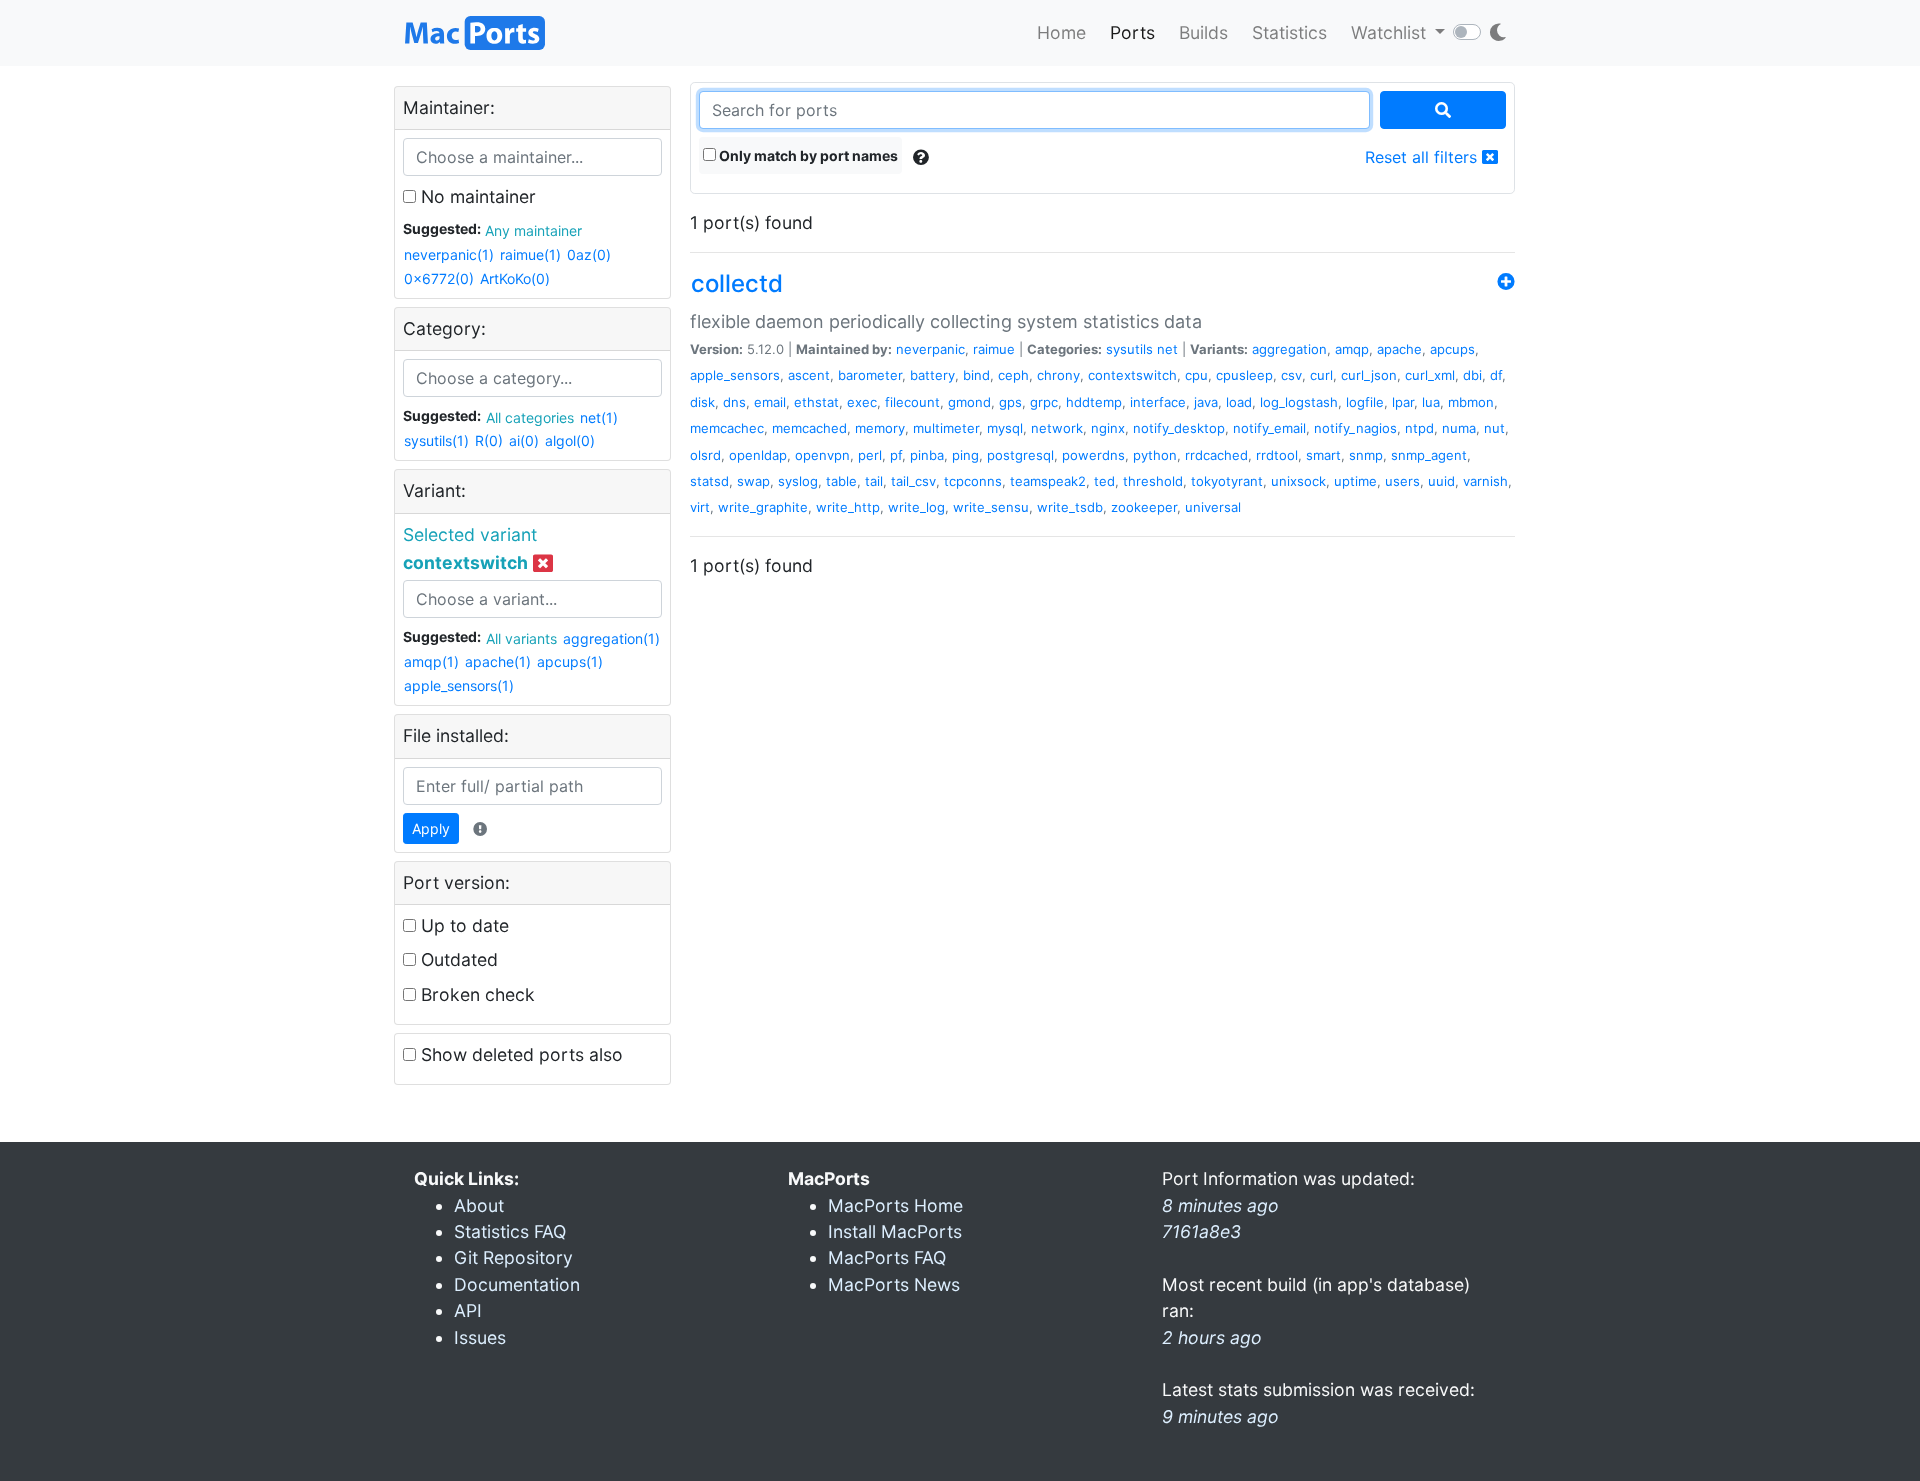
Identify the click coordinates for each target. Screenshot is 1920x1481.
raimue (994, 349)
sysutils (1129, 349)
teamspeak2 (1048, 481)
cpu (1196, 375)
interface (1158, 402)
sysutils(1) (436, 440)
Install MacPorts (895, 1231)
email (770, 402)
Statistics (1289, 32)
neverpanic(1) (449, 254)
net (1167, 349)
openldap (758, 455)
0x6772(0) (439, 278)
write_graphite (763, 507)
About (479, 1205)
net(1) (599, 417)
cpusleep (1244, 375)
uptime (1355, 481)
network (1057, 428)
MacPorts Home (895, 1205)
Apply (431, 828)
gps (1010, 402)
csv (1291, 375)
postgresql (1020, 455)
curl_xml (1430, 375)
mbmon (1471, 402)
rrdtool (1277, 455)
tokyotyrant (1227, 481)
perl (870, 455)
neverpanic (930, 349)
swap (753, 481)
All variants (521, 638)
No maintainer (476, 196)
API (468, 1310)
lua (1431, 402)
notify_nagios (1355, 428)
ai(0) (524, 440)
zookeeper (1144, 507)
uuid (1441, 481)
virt (700, 507)
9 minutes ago (1220, 1416)
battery (932, 375)
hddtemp (1094, 402)
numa (1459, 428)
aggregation (1289, 349)
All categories (530, 417)
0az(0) (589, 254)
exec (862, 402)
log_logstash (1299, 402)
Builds (1203, 32)
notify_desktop (1179, 428)
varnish (1485, 481)
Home (1061, 32)
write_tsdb (1070, 507)
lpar (1403, 402)
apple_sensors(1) (459, 685)
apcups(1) (570, 661)
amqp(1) (431, 661)
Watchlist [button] (1391, 32)
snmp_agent (1429, 455)
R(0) (489, 440)
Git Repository (513, 1257)
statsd (709, 481)
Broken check (475, 994)
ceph (1013, 375)
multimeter (946, 428)
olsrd (705, 455)
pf (896, 455)
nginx (1108, 428)
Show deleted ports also (519, 1054)
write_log (916, 507)
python (1155, 455)
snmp (1366, 455)
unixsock (1298, 481)
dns (734, 402)
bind (976, 375)
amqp (1352, 349)
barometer (870, 375)
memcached (809, 428)
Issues (480, 1337)
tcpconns (973, 481)
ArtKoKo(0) (515, 278)
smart (1323, 455)
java (1206, 402)
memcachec (727, 428)
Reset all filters (1423, 157)
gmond (969, 402)
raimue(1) (530, 254)
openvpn (822, 455)
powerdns (1093, 455)
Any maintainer (533, 230)
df (1496, 375)
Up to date (462, 925)
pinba (927, 455)
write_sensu (991, 507)
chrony (1058, 375)
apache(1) (498, 661)
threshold (1153, 481)
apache (1399, 349)
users (1402, 481)
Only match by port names (807, 155)
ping (965, 455)
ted (1104, 481)
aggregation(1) (611, 638)
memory (880, 428)
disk (702, 402)
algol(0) (570, 440)
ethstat (816, 402)
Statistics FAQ (510, 1231)
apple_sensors (735, 375)
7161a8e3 (1201, 1231)
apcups (1452, 349)
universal (1213, 507)
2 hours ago (1212, 1337)
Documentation (517, 1284)
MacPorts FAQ (887, 1257)
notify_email (1269, 428)
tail (874, 481)
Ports (1132, 32)
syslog (798, 481)
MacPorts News (894, 1284)
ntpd (1419, 428)
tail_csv (913, 481)
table (841, 481)
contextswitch (1132, 375)
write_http (848, 507)
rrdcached (1216, 455)
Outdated (457, 959)
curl (1321, 375)
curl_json (1369, 375)
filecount (912, 402)
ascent (809, 375)
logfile (1365, 402)
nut (1494, 428)
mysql (1005, 428)
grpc (1044, 402)
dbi (1472, 375)
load (1239, 402)
